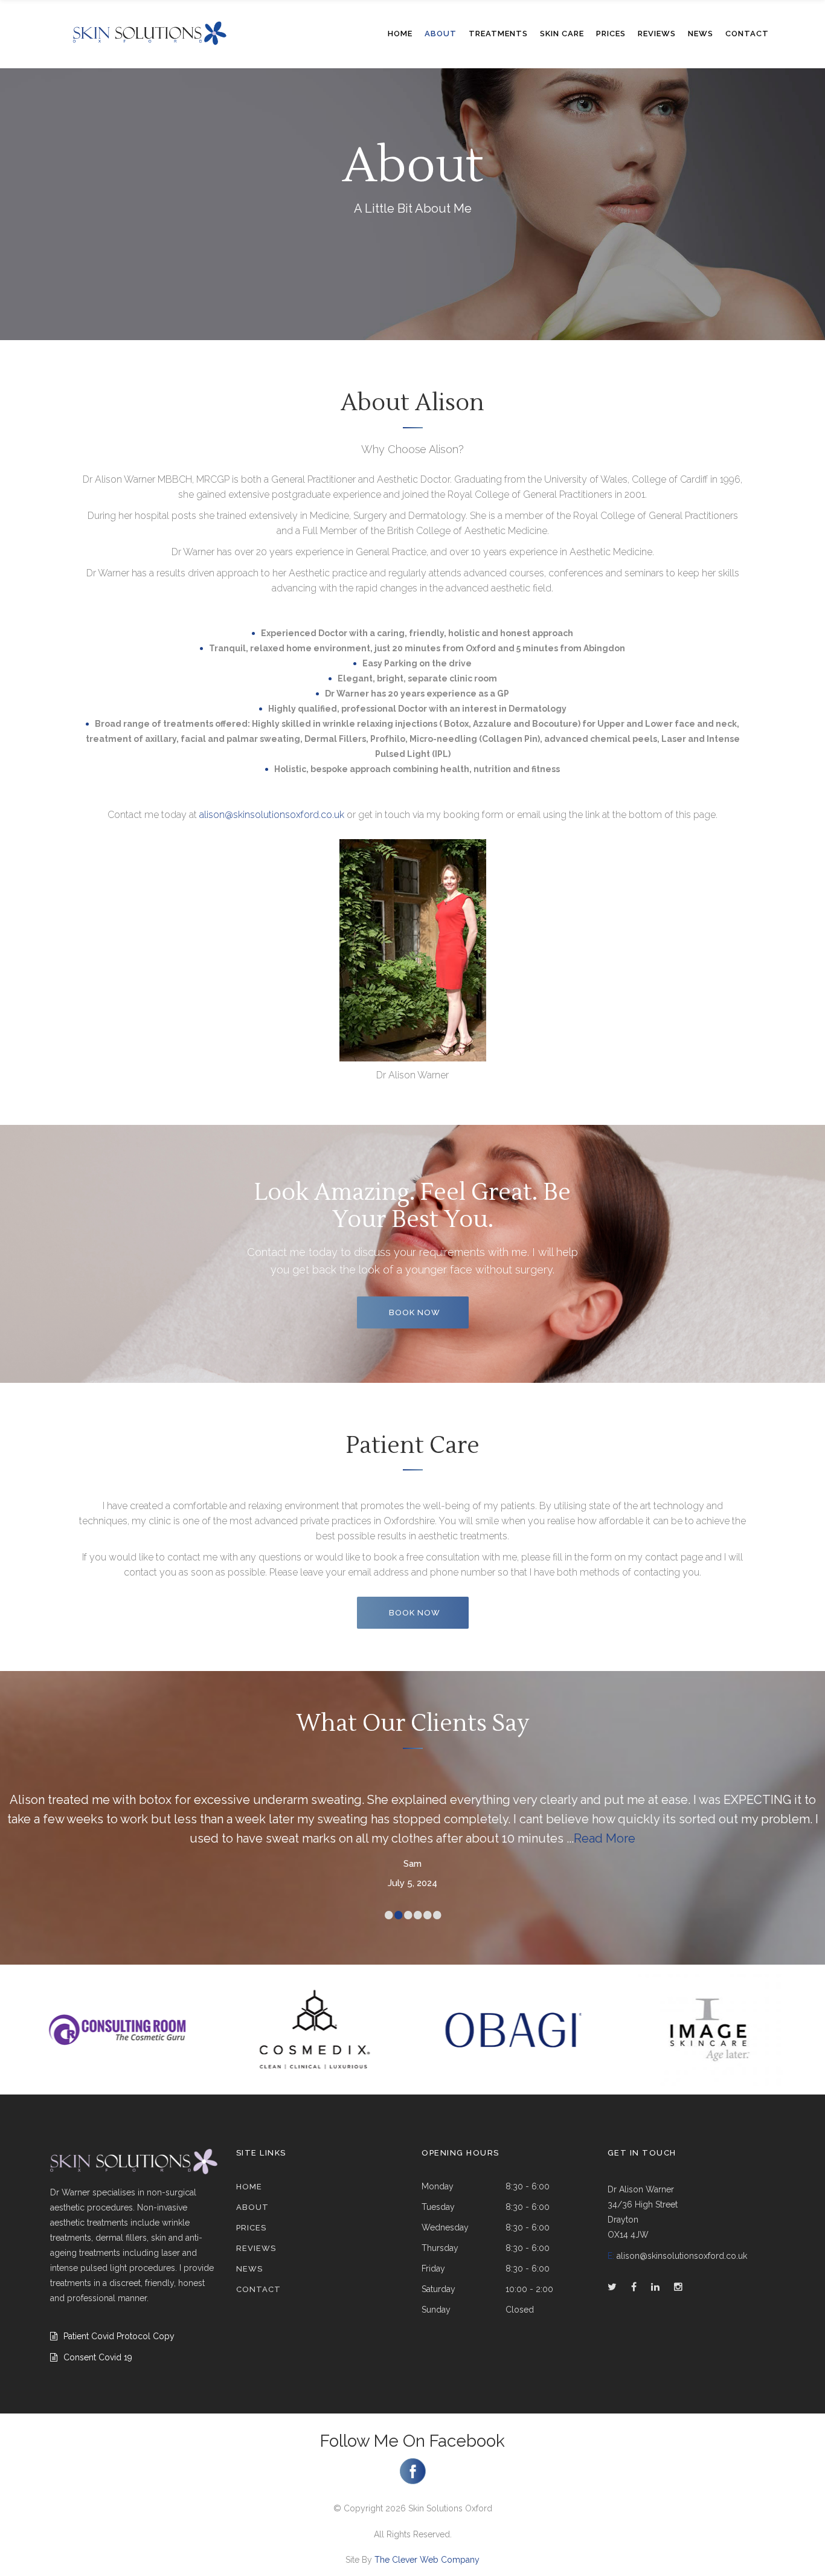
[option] (117, 2030)
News (249, 2269)
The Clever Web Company (427, 2560)
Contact (258, 2289)
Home (249, 2187)
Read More (605, 1838)
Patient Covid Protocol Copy (119, 2336)
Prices (251, 2228)
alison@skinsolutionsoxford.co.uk (272, 815)
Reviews (256, 2248)
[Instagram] (413, 2481)
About (252, 2207)
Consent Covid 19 (98, 2357)
